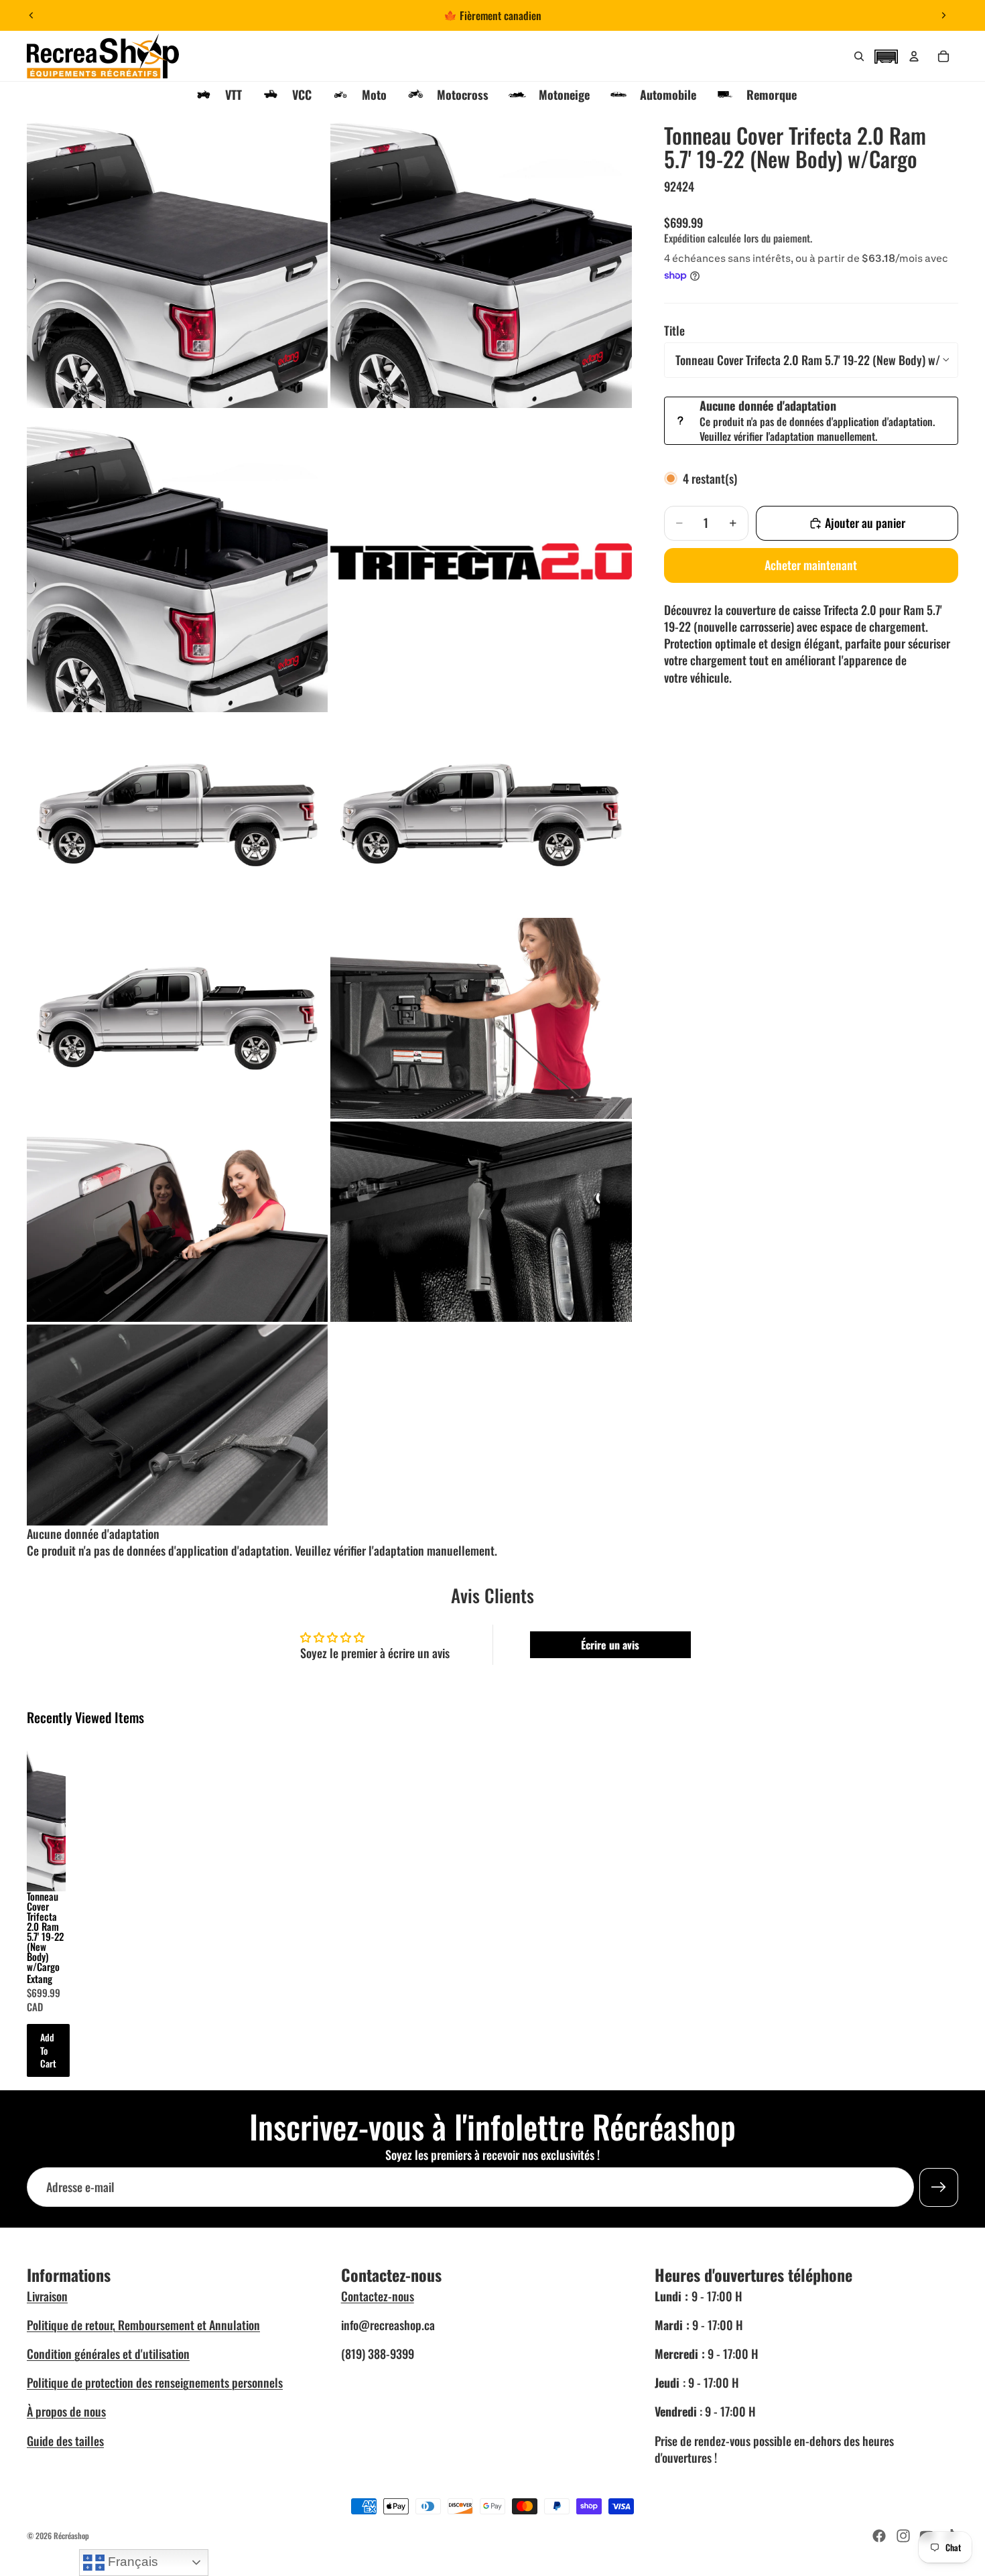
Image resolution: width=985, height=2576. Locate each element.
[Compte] (914, 56)
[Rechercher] (859, 56)
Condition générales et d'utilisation (108, 2354)
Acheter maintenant (811, 565)
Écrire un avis (610, 1645)
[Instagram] (903, 2536)
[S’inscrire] (939, 2187)
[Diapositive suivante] (943, 15)
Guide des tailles (65, 2441)
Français (131, 2562)
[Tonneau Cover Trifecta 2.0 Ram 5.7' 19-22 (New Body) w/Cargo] (46, 1808)
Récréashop (71, 2535)
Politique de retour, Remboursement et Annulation (143, 2325)
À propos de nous (66, 2411)
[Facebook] (879, 2536)
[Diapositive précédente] (31, 15)
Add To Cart (48, 2050)
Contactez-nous (378, 2296)
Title (674, 330)
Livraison (47, 2296)
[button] (886, 55)
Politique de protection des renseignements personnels (155, 2382)
